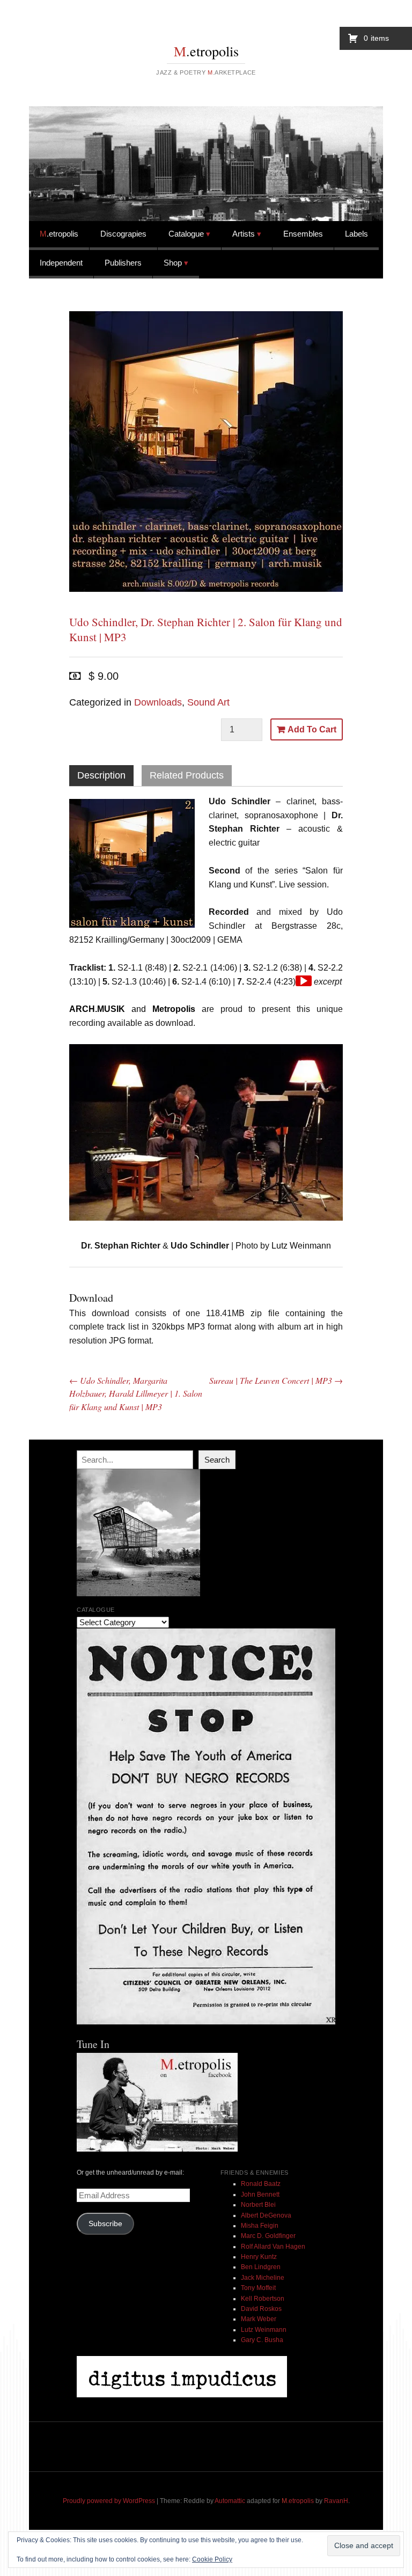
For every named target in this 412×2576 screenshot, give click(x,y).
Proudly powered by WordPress (109, 2501)
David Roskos (261, 2309)
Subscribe (105, 2224)
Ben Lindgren (261, 2267)
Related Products (187, 775)
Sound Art (208, 702)
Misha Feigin (260, 2226)
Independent (61, 263)
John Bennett (260, 2195)
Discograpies (123, 234)
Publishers (123, 263)
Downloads (158, 702)
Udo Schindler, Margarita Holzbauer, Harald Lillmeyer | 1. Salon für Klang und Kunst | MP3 (136, 1393)
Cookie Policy (212, 2559)
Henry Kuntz (259, 2257)
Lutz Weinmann (264, 2330)
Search (217, 1460)
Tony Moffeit (258, 2288)
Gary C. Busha (262, 2340)
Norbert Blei (258, 2205)
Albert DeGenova (266, 2215)
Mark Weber (259, 2319)
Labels (356, 234)
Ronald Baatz (261, 2184)
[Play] (304, 981)
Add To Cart (312, 729)
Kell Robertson (263, 2299)
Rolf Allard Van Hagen (273, 2247)
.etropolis (206, 51)
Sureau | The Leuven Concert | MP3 (276, 1380)
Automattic (230, 2501)
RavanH (336, 2501)
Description (101, 775)
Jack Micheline (263, 2278)
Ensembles (303, 234)
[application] (304, 981)
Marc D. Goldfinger (268, 2236)
